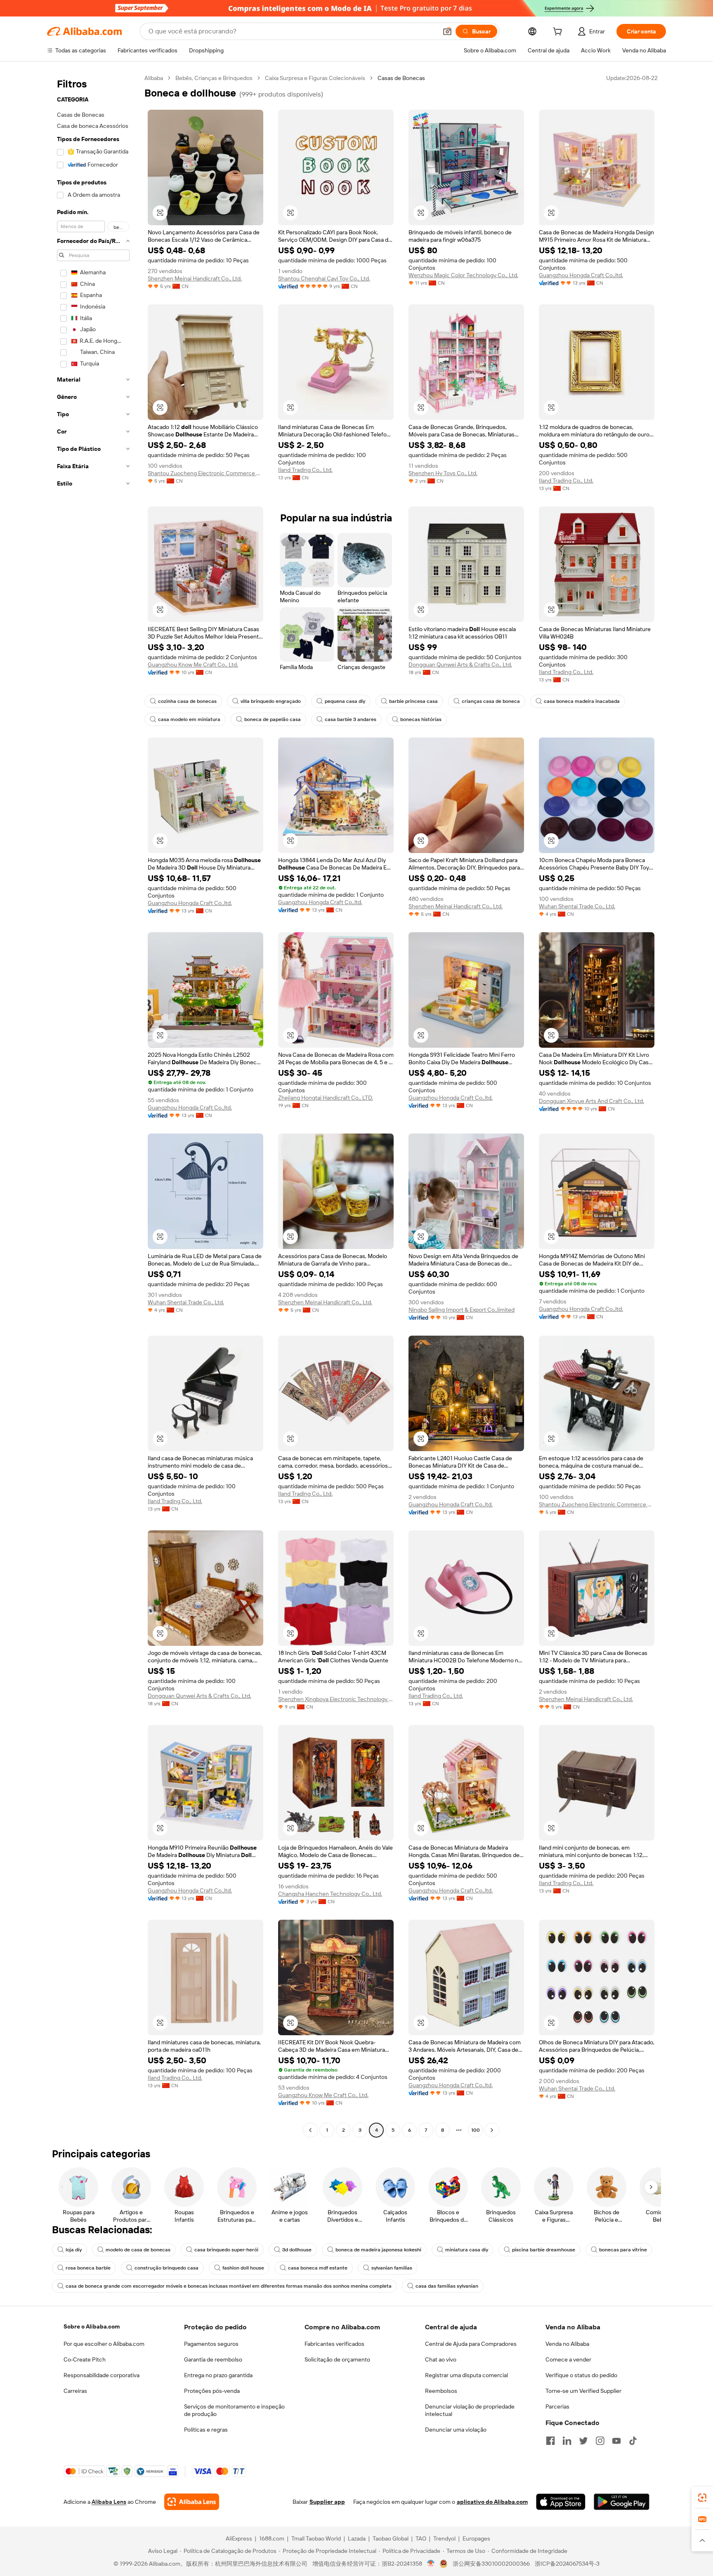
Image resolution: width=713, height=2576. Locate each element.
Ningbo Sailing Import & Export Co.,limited (462, 1310)
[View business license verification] (431, 2564)
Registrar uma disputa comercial (466, 2375)
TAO (421, 2538)
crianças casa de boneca (491, 701)
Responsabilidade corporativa (102, 2375)
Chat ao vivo (441, 2359)
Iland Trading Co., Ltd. (305, 470)
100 (476, 2130)
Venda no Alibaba (567, 2344)
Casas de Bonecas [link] (401, 78)
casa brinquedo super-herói (226, 2250)
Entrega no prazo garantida (218, 2375)
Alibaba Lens (109, 2502)
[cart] (559, 33)
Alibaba (154, 78)
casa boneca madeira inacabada (582, 701)
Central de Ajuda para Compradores (471, 2344)
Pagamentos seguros (211, 2344)
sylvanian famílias (392, 2268)
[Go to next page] (492, 2130)
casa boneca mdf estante (318, 2268)
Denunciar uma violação (456, 2430)
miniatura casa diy (467, 2250)
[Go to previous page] (310, 2130)
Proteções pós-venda (212, 2391)
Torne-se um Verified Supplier (583, 2391)
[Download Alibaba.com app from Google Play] (622, 2502)
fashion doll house (243, 2268)
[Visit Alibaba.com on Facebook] (550, 2441)
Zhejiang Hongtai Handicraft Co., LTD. (326, 1098)
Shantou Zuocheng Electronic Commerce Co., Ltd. (205, 473)
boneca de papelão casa (273, 719)
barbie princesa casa (413, 701)
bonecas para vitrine (623, 2250)
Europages (476, 2538)
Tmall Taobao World (316, 2538)
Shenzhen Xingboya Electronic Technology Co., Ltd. (336, 1699)
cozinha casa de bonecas (187, 701)
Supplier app (327, 2502)
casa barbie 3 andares (351, 719)
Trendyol (444, 2538)
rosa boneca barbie (88, 2268)
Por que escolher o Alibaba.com (104, 2344)
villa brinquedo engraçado (271, 701)
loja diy (74, 2250)
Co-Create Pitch (85, 2359)
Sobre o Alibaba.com (92, 2326)
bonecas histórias (421, 719)
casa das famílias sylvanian (447, 2286)
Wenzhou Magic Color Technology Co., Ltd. (463, 275)
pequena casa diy (345, 701)
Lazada (357, 2538)
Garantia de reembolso (213, 2359)
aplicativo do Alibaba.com (492, 2502)
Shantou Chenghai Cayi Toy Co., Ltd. (324, 278)
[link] (702, 2498)
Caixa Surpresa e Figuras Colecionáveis (315, 78)
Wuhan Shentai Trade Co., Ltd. (577, 906)
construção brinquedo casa (166, 2268)
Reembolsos (441, 2391)
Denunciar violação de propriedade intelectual (470, 2410)
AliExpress (239, 2538)
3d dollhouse (297, 2250)
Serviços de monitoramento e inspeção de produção (234, 2410)
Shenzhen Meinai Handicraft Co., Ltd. (195, 278)
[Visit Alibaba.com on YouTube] (616, 2441)
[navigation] (93, 1105)
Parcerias (557, 2406)
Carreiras (75, 2391)
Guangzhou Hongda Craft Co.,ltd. (581, 275)
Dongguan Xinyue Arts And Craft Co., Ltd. (591, 1101)
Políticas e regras (206, 2430)
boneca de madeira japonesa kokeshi (378, 2250)
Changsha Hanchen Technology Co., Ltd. (330, 1894)
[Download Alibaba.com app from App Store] (561, 2502)
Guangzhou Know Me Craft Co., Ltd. (193, 665)
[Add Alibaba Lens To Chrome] (192, 2502)
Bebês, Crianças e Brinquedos (214, 78)
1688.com (272, 2538)
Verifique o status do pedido (581, 2375)
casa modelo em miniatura (189, 719)
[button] (447, 31)
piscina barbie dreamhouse (544, 2250)
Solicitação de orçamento (337, 2359)
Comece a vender (568, 2359)
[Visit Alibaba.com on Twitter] (583, 2441)
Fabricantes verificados (334, 2344)
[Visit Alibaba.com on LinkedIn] (567, 2441)
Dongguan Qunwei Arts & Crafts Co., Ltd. (460, 665)
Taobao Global (391, 2538)
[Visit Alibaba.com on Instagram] (600, 2441)
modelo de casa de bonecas (138, 2250)
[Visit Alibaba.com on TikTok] (633, 2441)
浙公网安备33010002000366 (491, 2564)
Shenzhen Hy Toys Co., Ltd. (443, 473)
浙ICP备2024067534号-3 (567, 2564)
